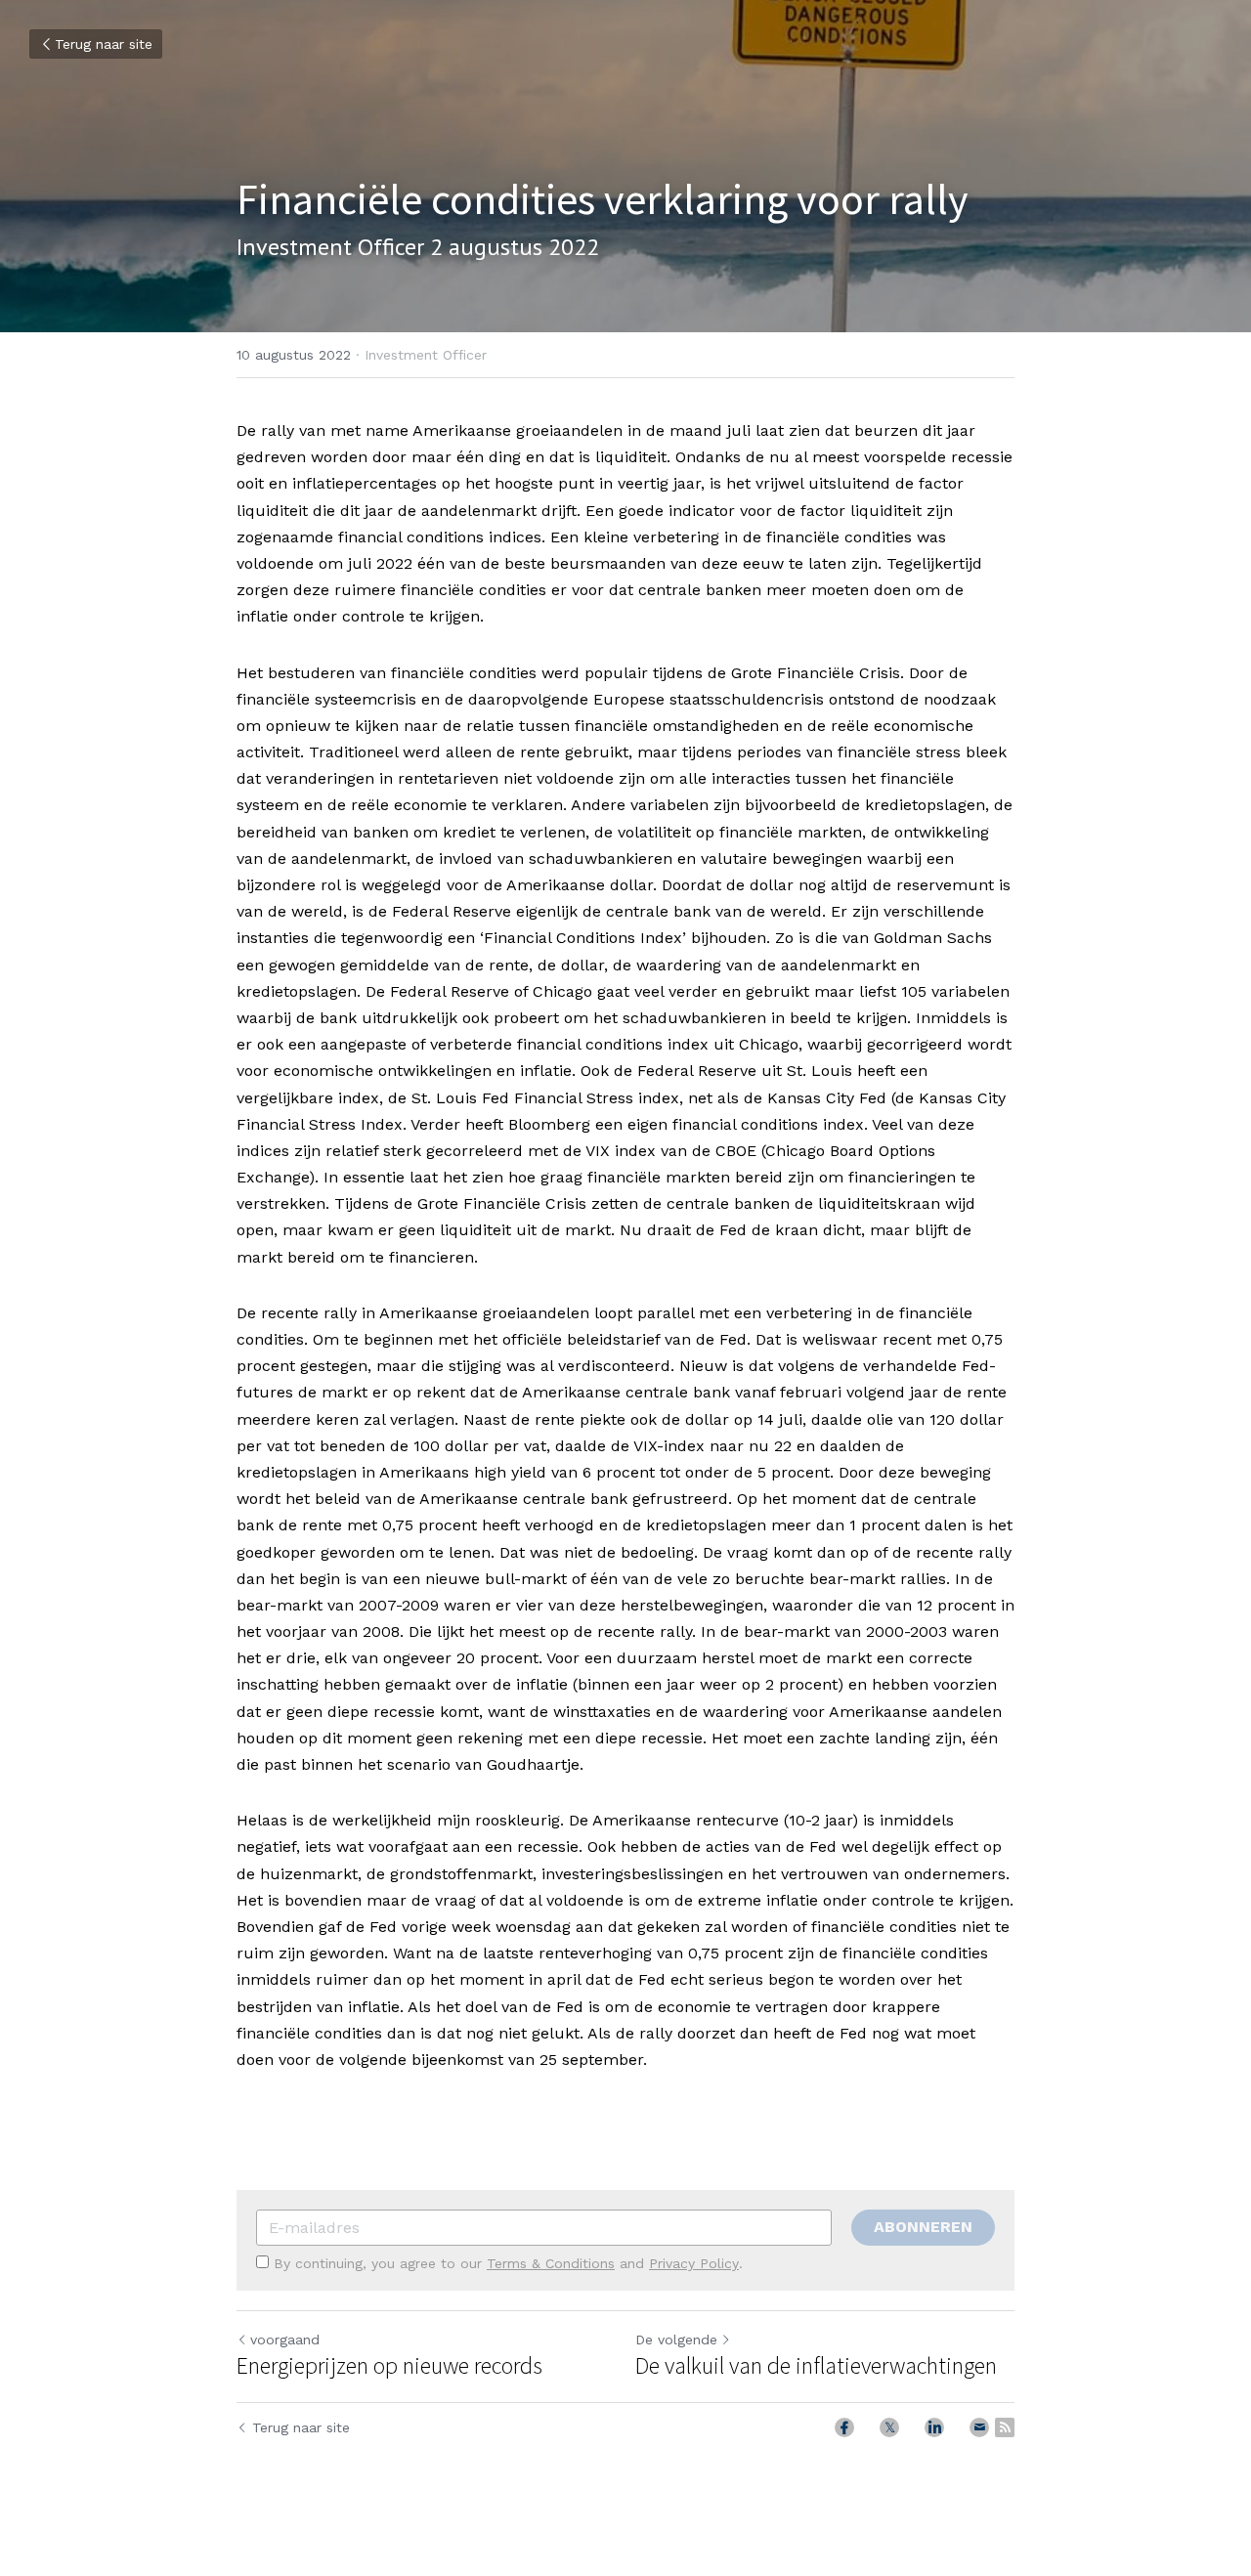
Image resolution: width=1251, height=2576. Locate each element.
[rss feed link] (1005, 2427)
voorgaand (285, 2340)
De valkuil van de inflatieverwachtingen (816, 2366)
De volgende (676, 2340)
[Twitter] (889, 2427)
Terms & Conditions (551, 2263)
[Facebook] (844, 2427)
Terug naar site (104, 44)
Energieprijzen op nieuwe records (389, 2366)
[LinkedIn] (934, 2427)
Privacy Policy (694, 2263)
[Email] (979, 2427)
